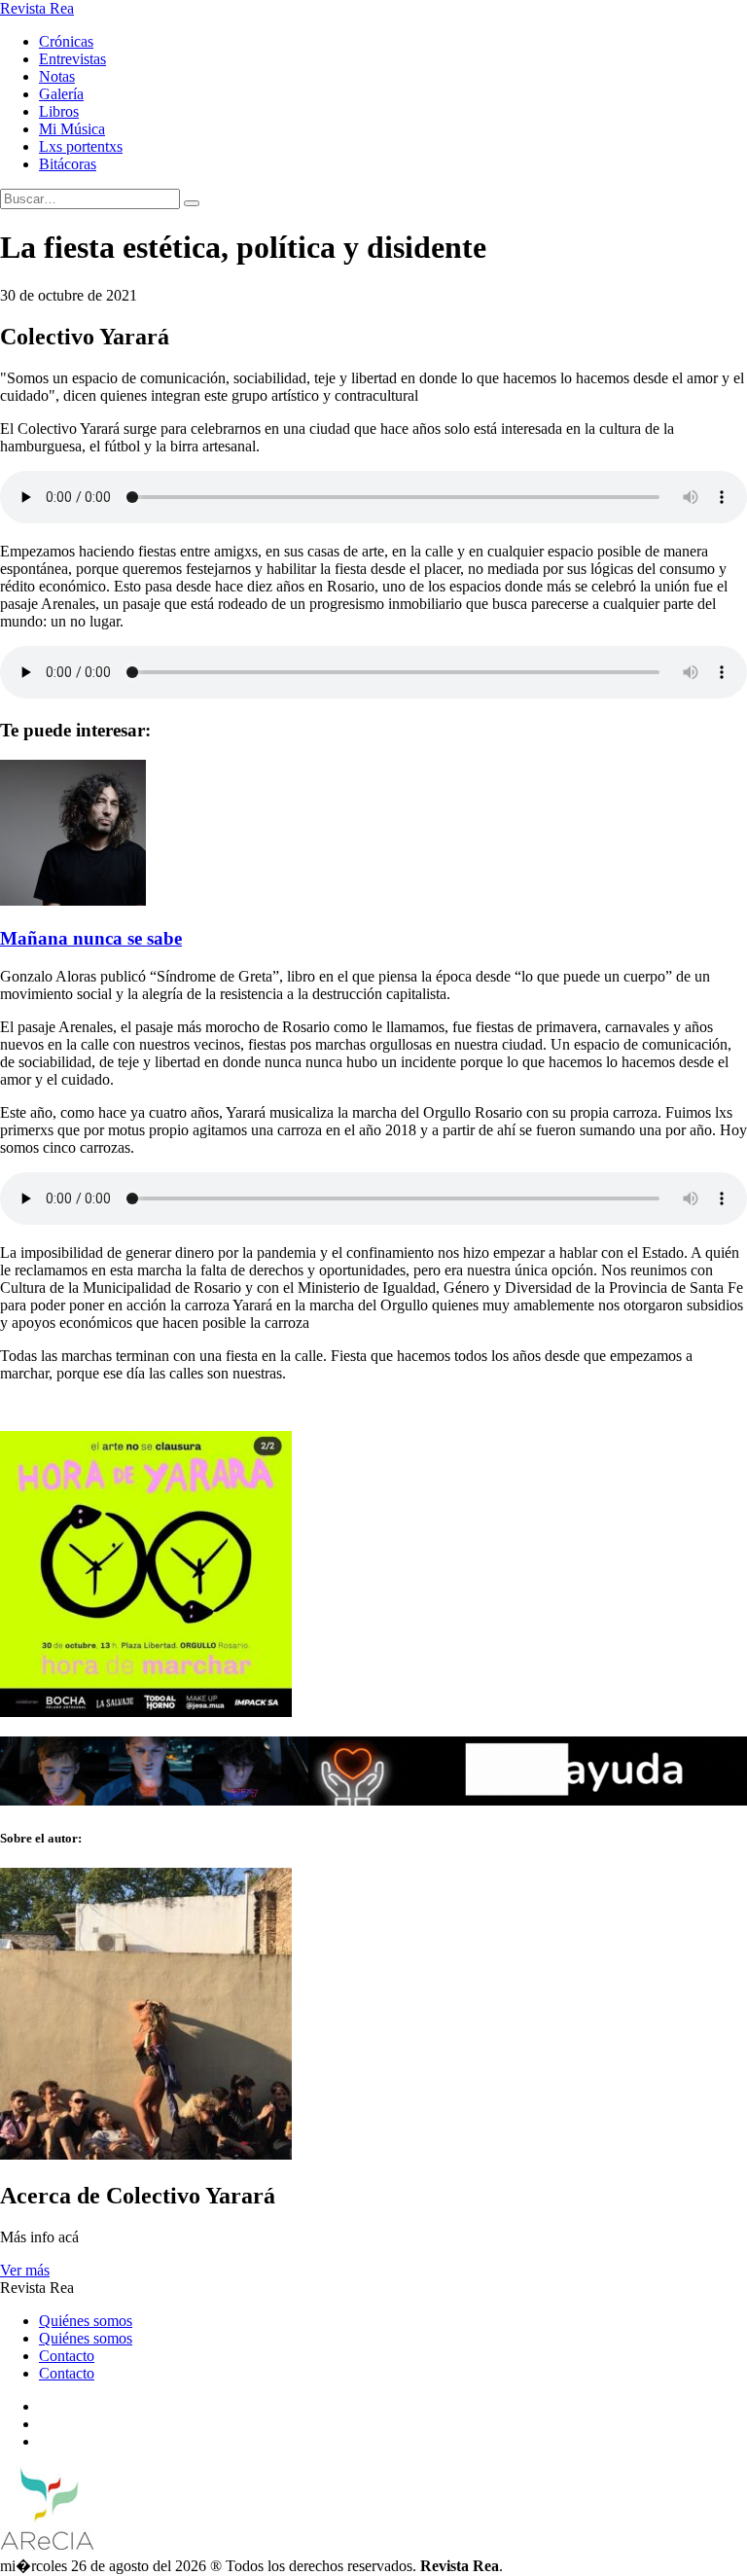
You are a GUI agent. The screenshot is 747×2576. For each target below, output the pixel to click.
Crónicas (66, 41)
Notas (57, 76)
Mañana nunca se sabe (91, 938)
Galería (61, 94)
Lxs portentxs (81, 146)
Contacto (67, 2356)
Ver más (25, 2270)
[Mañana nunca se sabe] (73, 900)
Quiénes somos (86, 2321)
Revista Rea (37, 8)
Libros (59, 111)
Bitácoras (68, 164)
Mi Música (72, 129)
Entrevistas (72, 59)
